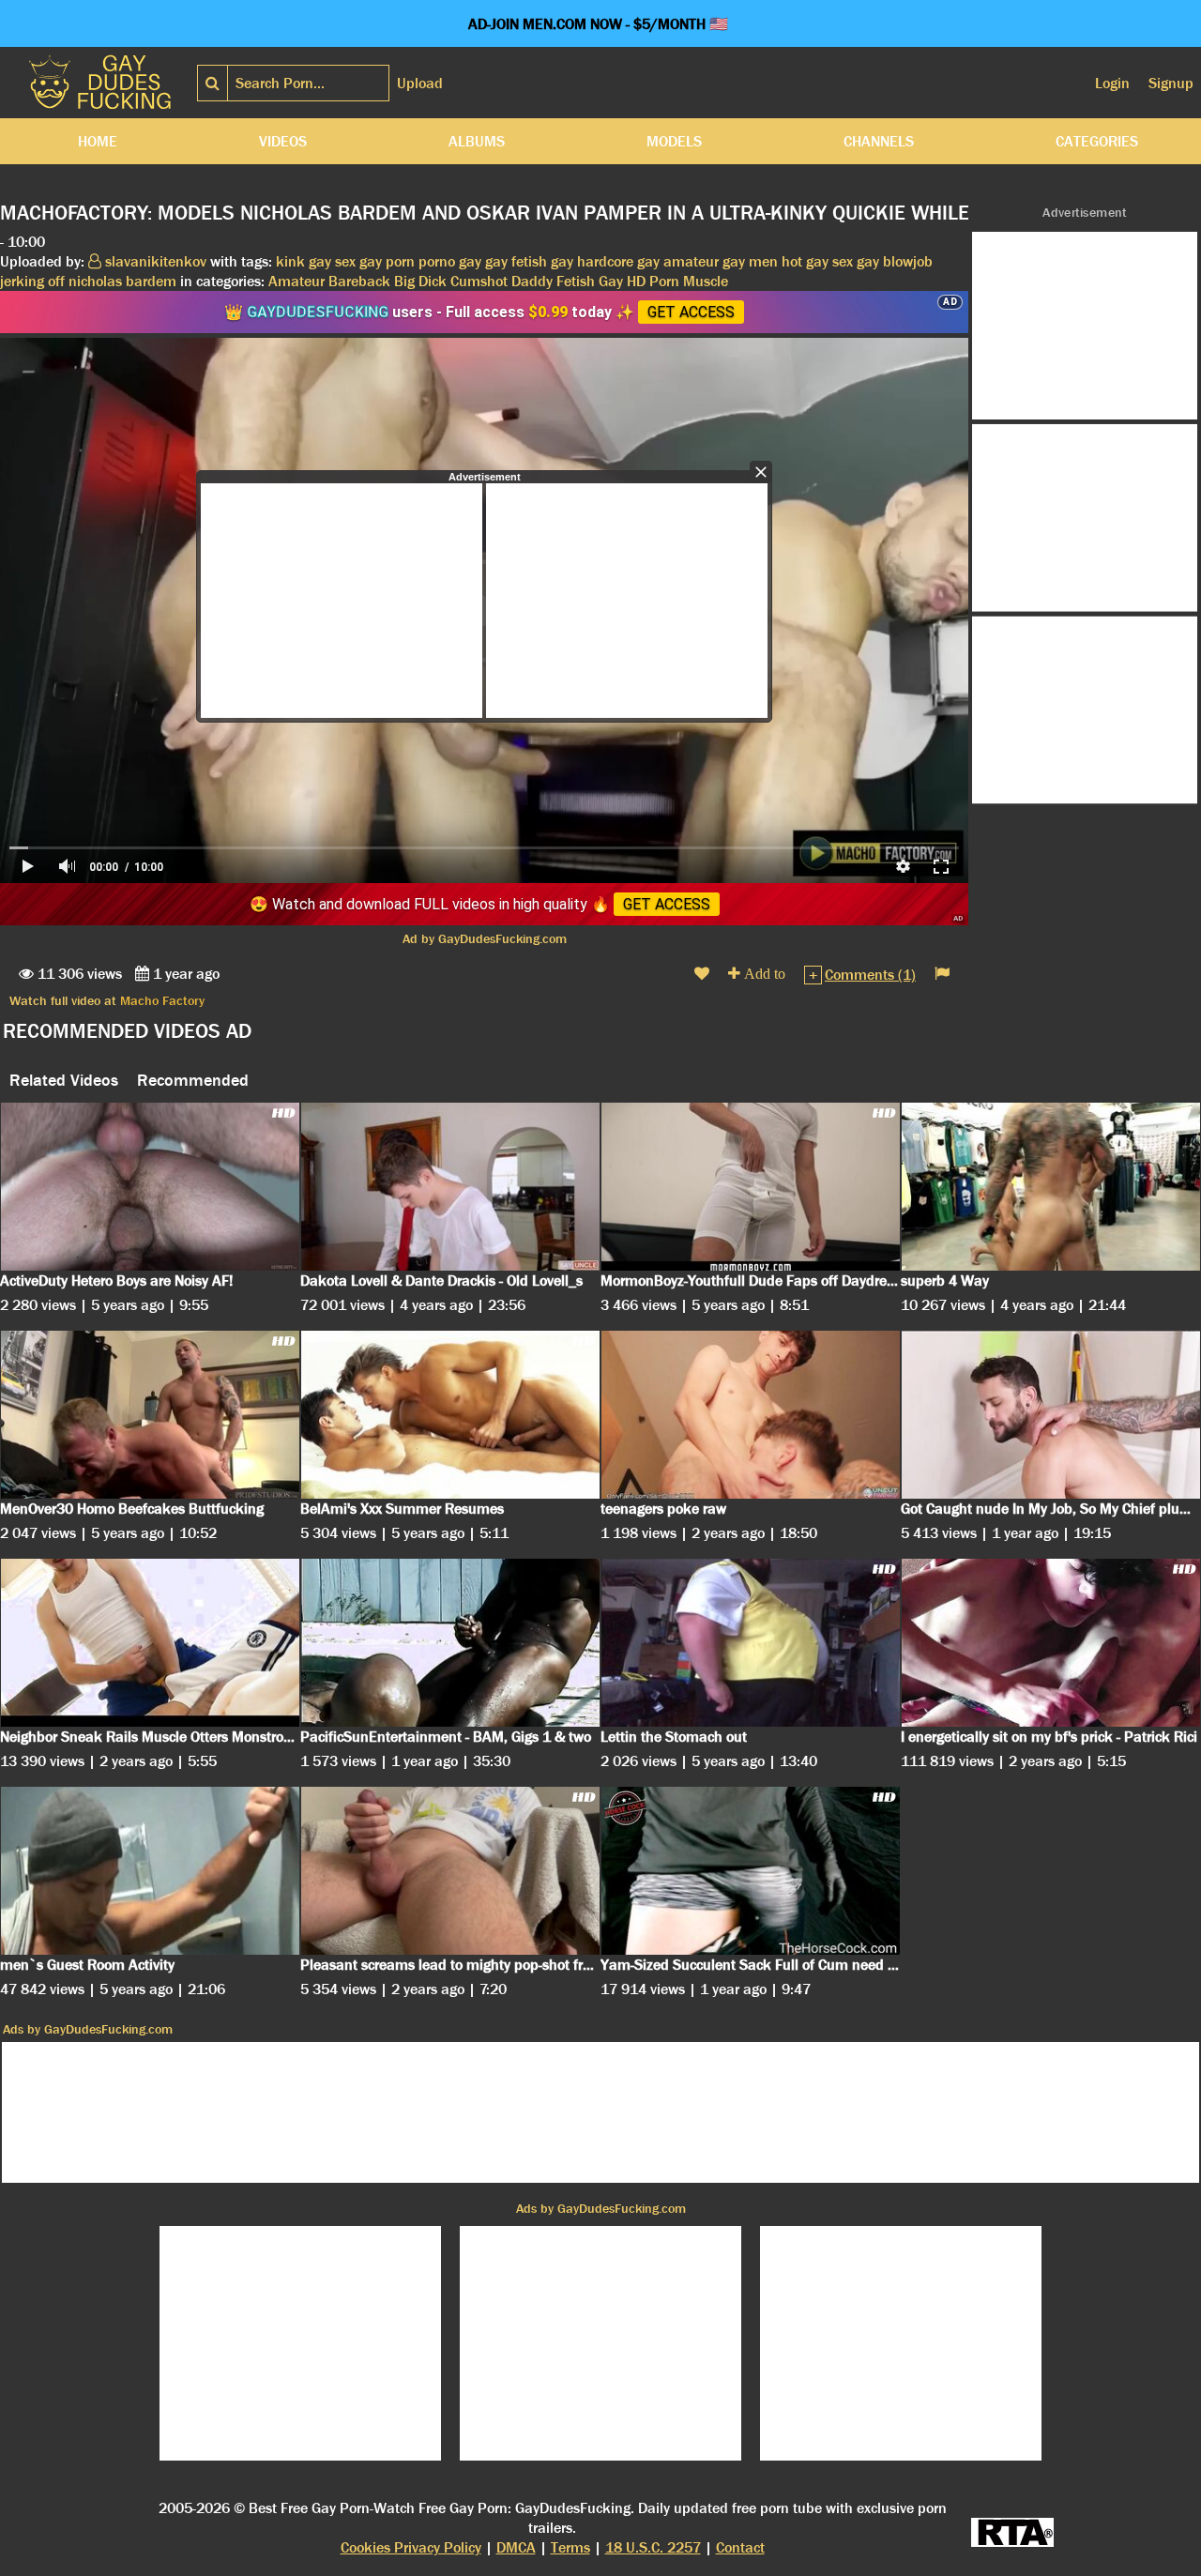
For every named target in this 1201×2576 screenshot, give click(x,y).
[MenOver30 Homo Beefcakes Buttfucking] (150, 1415)
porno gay (450, 261)
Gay (611, 281)
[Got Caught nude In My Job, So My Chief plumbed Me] (1051, 1415)
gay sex (332, 261)
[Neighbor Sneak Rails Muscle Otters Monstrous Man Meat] (150, 1643)
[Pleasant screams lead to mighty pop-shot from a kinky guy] (450, 1871)
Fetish (576, 281)
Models (674, 141)
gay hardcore (592, 261)
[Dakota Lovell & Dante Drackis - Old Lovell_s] (450, 1187)
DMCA (516, 2547)
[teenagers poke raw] (751, 1415)
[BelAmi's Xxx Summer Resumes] (450, 1415)
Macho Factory (162, 1000)
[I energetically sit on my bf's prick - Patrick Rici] (1051, 1643)
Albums (477, 141)
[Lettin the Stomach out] (751, 1643)
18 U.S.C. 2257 (653, 2547)
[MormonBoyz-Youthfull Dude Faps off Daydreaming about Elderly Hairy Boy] (751, 1187)
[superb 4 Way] (1051, 1187)
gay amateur (678, 261)
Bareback (359, 281)
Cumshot (479, 281)
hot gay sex (817, 261)
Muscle (706, 281)
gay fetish (516, 261)
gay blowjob (895, 261)
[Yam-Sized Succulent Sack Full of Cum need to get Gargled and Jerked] (751, 1871)
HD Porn (653, 281)
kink (290, 261)
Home (98, 141)
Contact (740, 2547)
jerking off (32, 281)
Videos (283, 141)
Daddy (532, 281)
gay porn (387, 261)
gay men (750, 261)
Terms (570, 2547)
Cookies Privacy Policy (411, 2547)
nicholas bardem (122, 281)
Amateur (296, 281)
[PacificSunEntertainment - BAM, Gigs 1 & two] (450, 1643)
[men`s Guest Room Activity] (150, 1871)
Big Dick (420, 281)
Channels (879, 141)
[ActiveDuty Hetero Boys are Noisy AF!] (150, 1187)
